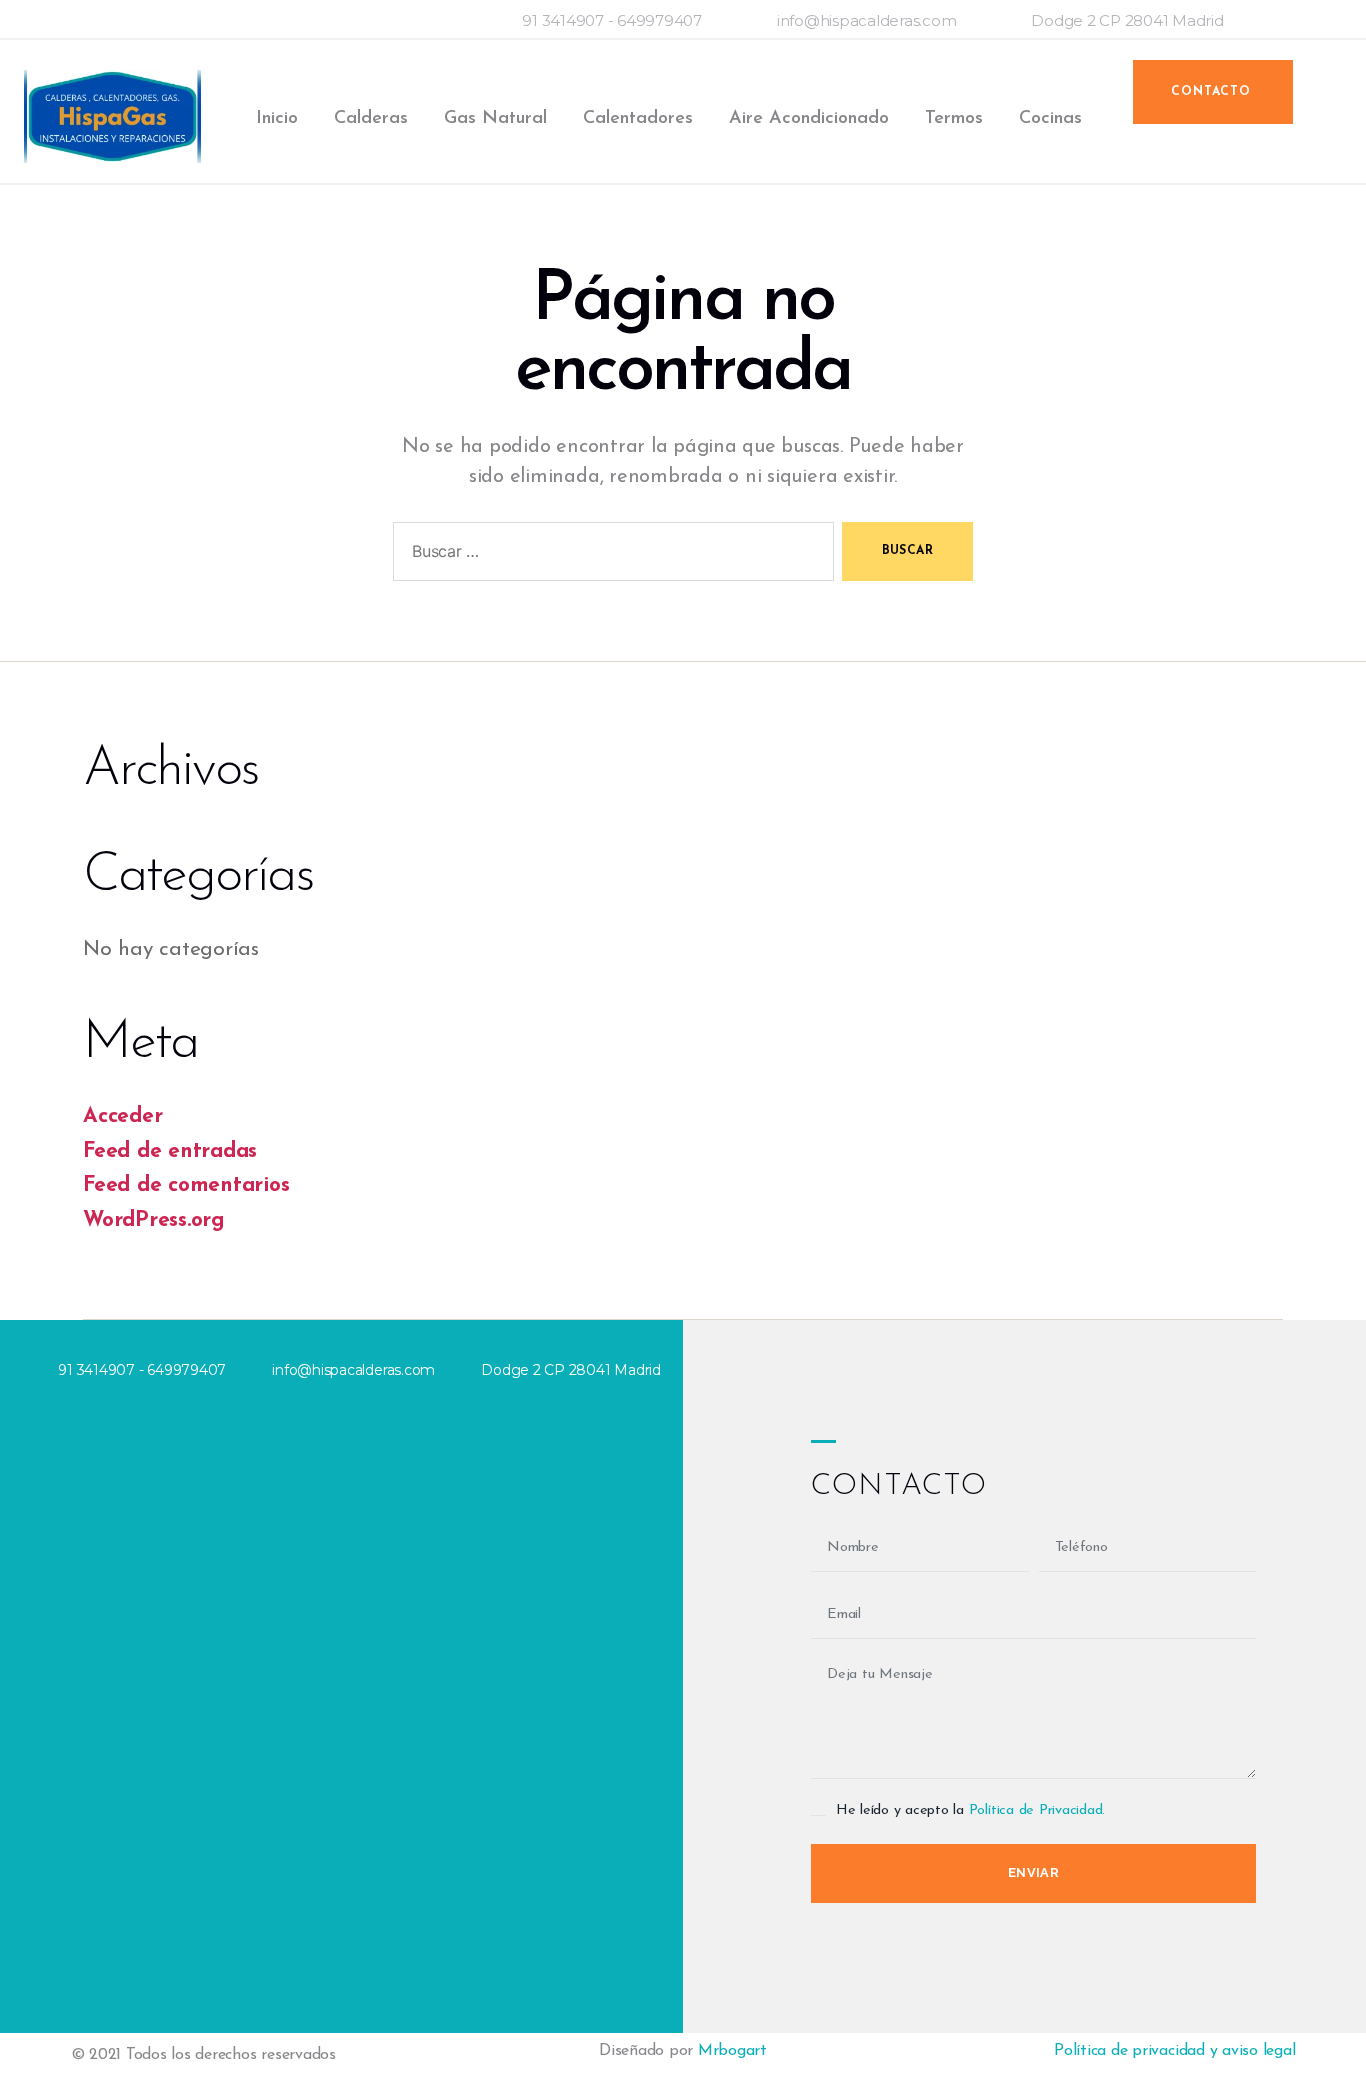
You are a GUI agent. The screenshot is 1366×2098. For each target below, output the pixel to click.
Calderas (371, 119)
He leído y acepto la (970, 1810)
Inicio (277, 119)
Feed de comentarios (186, 1185)
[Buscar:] (609, 555)
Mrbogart (732, 2051)
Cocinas (1050, 119)
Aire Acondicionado (809, 119)
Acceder (122, 1116)
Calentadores (638, 119)
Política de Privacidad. (1037, 1810)
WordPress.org (154, 1220)
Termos (954, 119)
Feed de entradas (170, 1151)
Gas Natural (495, 119)
